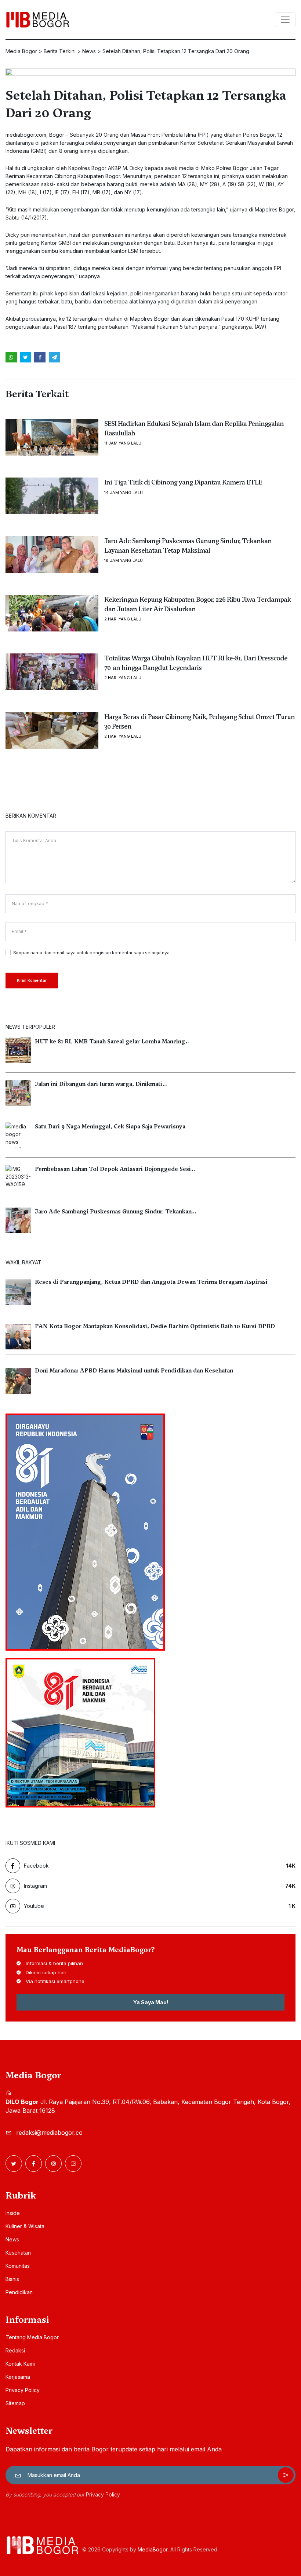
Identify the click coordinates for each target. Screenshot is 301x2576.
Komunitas (18, 2266)
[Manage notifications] (16, 2543)
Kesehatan (18, 2253)
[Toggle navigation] (285, 20)
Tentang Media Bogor (32, 2337)
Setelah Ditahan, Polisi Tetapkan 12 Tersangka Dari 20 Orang (146, 104)
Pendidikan (19, 2292)
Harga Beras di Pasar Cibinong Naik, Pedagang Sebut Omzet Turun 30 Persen (200, 721)
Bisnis (12, 2279)
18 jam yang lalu (124, 561)
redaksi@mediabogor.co (49, 2133)
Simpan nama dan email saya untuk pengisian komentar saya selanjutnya (91, 953)
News (12, 2239)
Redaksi (15, 2350)
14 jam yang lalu (124, 493)
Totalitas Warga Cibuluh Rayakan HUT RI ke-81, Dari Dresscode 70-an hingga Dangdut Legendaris (196, 663)
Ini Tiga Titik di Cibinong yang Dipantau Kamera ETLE (183, 482)
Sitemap (15, 2403)
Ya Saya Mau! (151, 2002)
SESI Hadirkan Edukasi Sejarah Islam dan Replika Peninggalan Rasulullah (194, 428)
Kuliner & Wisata (25, 2226)
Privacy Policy (23, 2390)
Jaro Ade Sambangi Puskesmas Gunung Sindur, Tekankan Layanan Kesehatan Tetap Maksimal (188, 545)
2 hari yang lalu (123, 619)
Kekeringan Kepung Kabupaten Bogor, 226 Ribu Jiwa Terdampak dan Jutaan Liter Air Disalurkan (197, 604)
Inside (13, 2213)
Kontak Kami (20, 2364)
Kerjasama (18, 2377)
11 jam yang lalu (123, 443)
